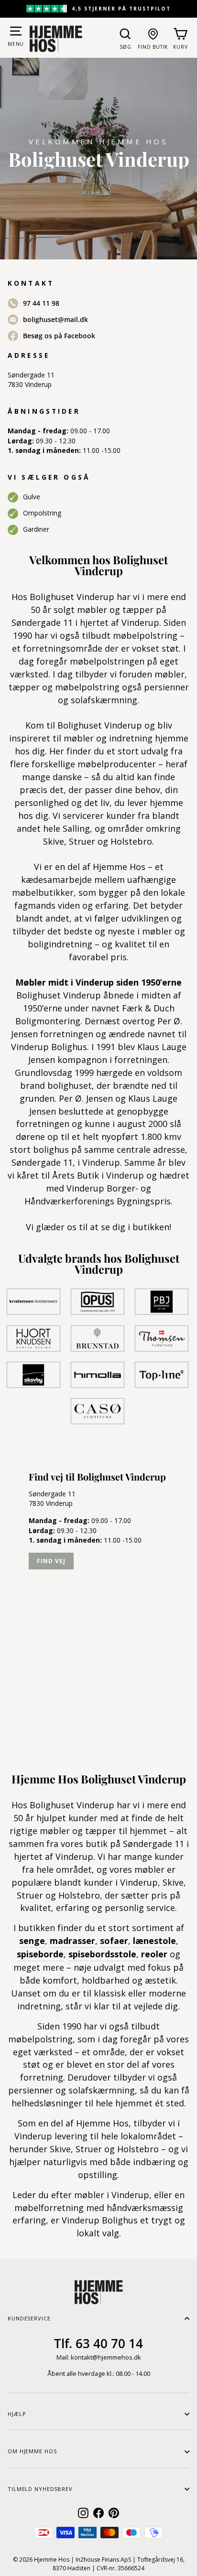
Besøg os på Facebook (59, 336)
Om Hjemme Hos (32, 2451)
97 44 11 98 (41, 303)
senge (32, 1941)
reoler (154, 1954)
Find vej (51, 1561)
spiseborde (40, 1954)
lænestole (154, 1941)
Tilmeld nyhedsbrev (40, 2489)
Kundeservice (29, 2318)
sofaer (114, 1941)
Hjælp (17, 2414)
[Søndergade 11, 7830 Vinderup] (98, 1599)
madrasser (72, 1941)
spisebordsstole (102, 1954)
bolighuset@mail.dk (55, 319)
